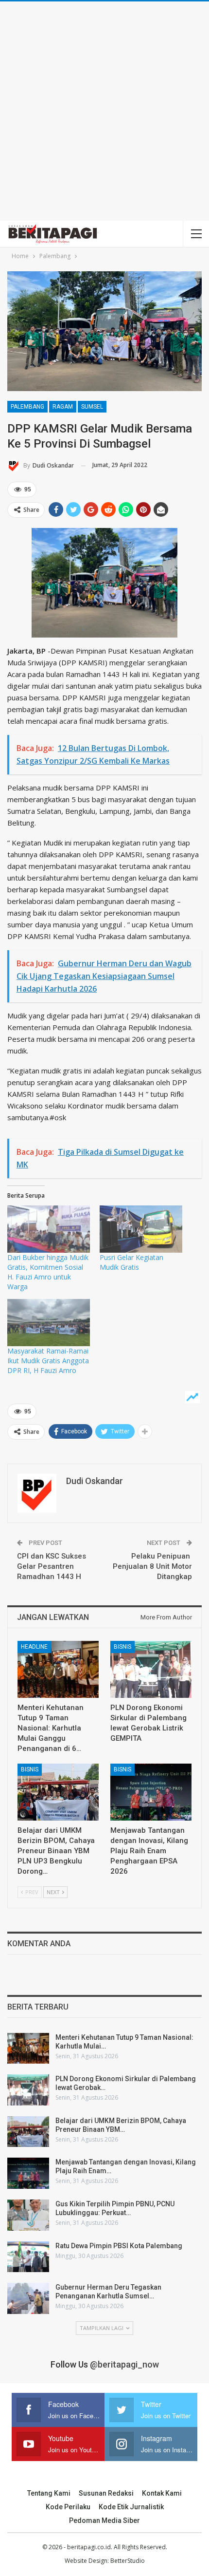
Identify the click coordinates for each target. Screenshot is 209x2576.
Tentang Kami (49, 2493)
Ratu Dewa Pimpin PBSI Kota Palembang (119, 2246)
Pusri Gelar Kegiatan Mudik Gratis (131, 1262)
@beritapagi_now (124, 2364)
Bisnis (122, 1647)
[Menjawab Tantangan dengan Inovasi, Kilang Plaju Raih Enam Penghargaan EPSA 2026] (151, 1792)
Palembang (27, 407)
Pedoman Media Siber (104, 2520)
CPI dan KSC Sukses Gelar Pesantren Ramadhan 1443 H (52, 1566)
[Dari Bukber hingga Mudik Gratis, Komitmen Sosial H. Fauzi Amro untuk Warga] (49, 1229)
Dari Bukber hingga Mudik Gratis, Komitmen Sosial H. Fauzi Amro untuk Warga (48, 1272)
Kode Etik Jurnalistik (131, 2507)
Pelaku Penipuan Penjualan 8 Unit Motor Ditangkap (152, 1566)
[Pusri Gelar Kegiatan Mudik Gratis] (141, 1229)
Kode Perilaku (68, 2507)
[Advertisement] (104, 111)
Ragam (63, 407)
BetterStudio (128, 2561)
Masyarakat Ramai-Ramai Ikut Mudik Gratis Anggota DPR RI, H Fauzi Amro (48, 1361)
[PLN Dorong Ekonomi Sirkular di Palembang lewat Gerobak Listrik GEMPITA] (151, 1669)
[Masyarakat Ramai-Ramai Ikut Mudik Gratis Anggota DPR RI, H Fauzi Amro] (49, 1323)
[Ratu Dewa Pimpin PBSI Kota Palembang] (28, 2257)
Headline (34, 1647)
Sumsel (92, 407)
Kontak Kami (162, 2493)
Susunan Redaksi (106, 2493)
